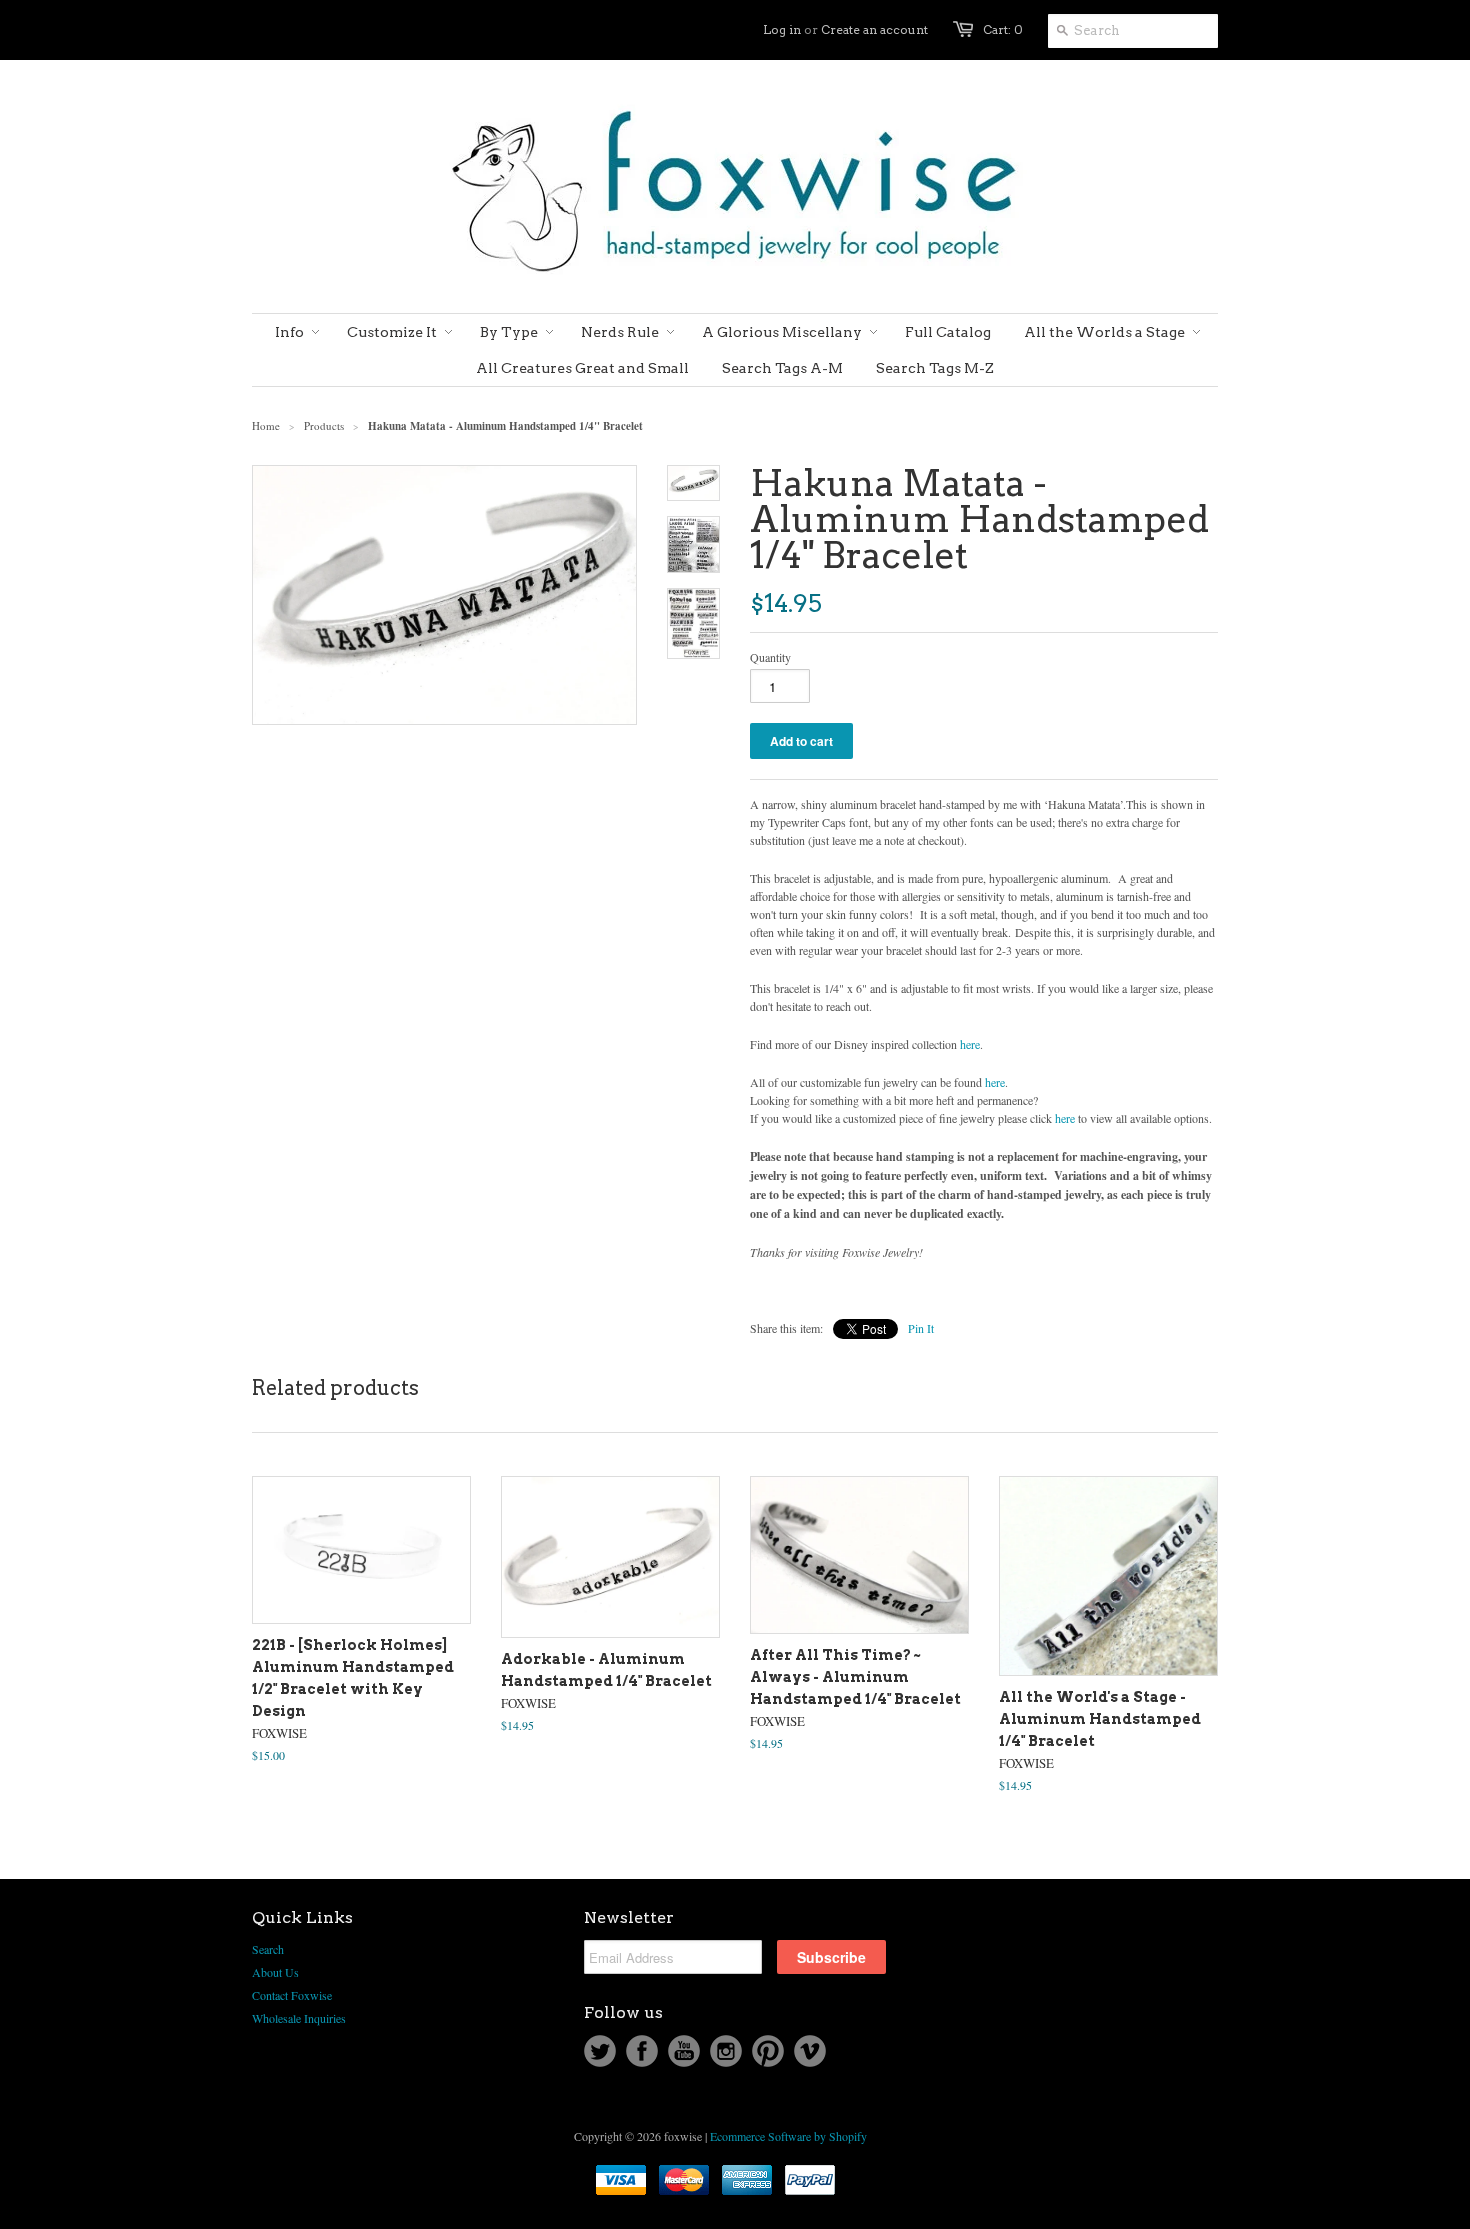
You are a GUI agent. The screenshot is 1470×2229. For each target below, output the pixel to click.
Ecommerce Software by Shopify (788, 2136)
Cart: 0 (1003, 29)
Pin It (921, 1328)
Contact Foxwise (292, 1995)
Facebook (642, 2051)
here (970, 1044)
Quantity (770, 657)
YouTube (684, 2051)
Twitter (600, 2051)
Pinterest (768, 2051)
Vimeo (810, 2051)
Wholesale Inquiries (299, 2018)
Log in (782, 29)
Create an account (874, 29)
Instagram (726, 2051)
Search (268, 1949)
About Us (275, 1972)
